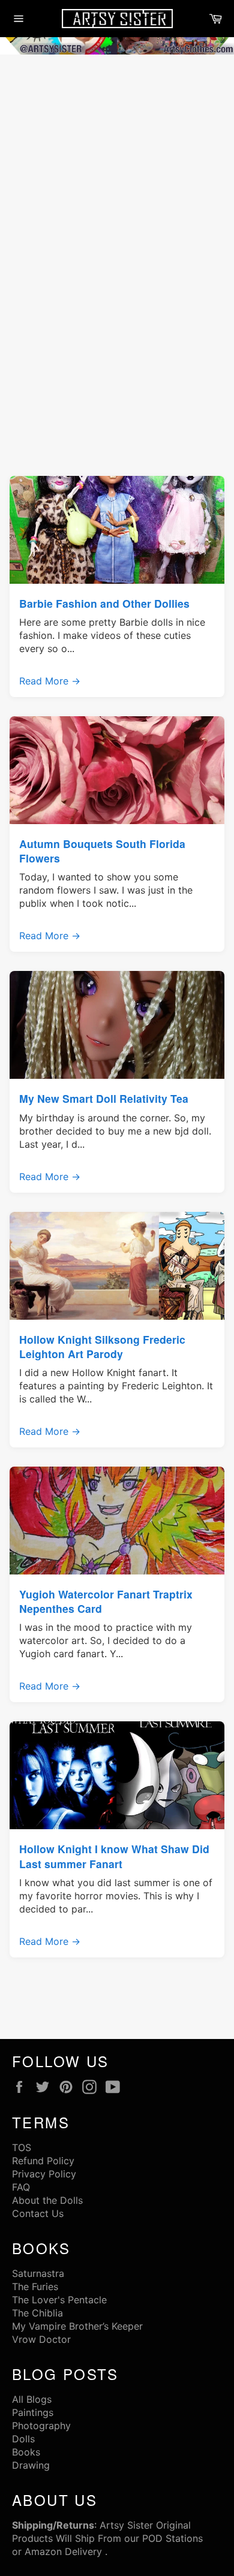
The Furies (35, 2287)
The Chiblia (37, 2313)
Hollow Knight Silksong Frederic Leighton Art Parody (102, 1346)
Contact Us (38, 2213)
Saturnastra (38, 2273)
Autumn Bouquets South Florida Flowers (102, 851)
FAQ (21, 2187)
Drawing (31, 2465)
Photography (41, 2426)
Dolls (23, 2439)
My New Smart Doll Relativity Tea (104, 1098)
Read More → (50, 681)
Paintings (33, 2412)
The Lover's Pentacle (59, 2300)
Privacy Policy (44, 2174)
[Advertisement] (117, 180)
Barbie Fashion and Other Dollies (104, 603)
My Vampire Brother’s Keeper (77, 2326)
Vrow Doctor (41, 2339)
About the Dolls (47, 2200)
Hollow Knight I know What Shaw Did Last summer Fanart (114, 1856)
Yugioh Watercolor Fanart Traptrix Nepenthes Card (106, 1601)
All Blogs (32, 2399)
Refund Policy (43, 2161)
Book (24, 2452)
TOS (22, 2147)
